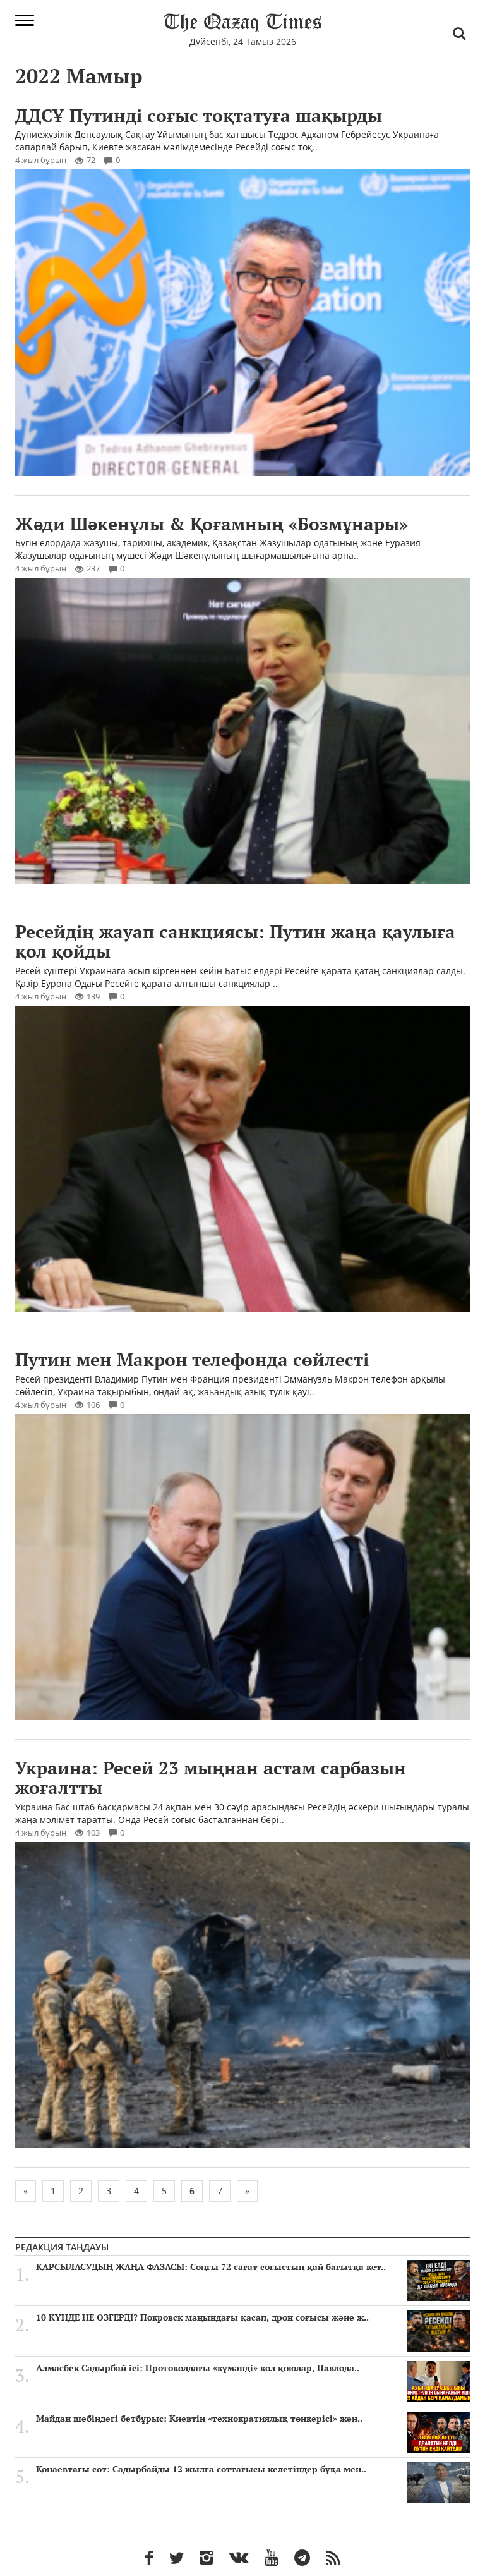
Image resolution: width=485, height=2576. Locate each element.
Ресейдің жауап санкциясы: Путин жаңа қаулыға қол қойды (235, 941)
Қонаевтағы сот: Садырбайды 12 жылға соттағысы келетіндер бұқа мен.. (201, 2469)
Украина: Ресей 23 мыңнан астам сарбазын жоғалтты (211, 1778)
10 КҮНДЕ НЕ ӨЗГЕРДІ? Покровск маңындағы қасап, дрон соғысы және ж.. (202, 2317)
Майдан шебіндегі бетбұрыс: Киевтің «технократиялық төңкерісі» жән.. (199, 2419)
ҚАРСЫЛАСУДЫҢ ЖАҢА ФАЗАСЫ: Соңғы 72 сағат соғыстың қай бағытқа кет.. (211, 2267)
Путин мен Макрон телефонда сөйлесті (192, 1359)
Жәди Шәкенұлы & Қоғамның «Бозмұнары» (212, 524)
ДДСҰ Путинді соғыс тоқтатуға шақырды (199, 115)
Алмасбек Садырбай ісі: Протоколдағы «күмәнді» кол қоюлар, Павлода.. (198, 2368)
